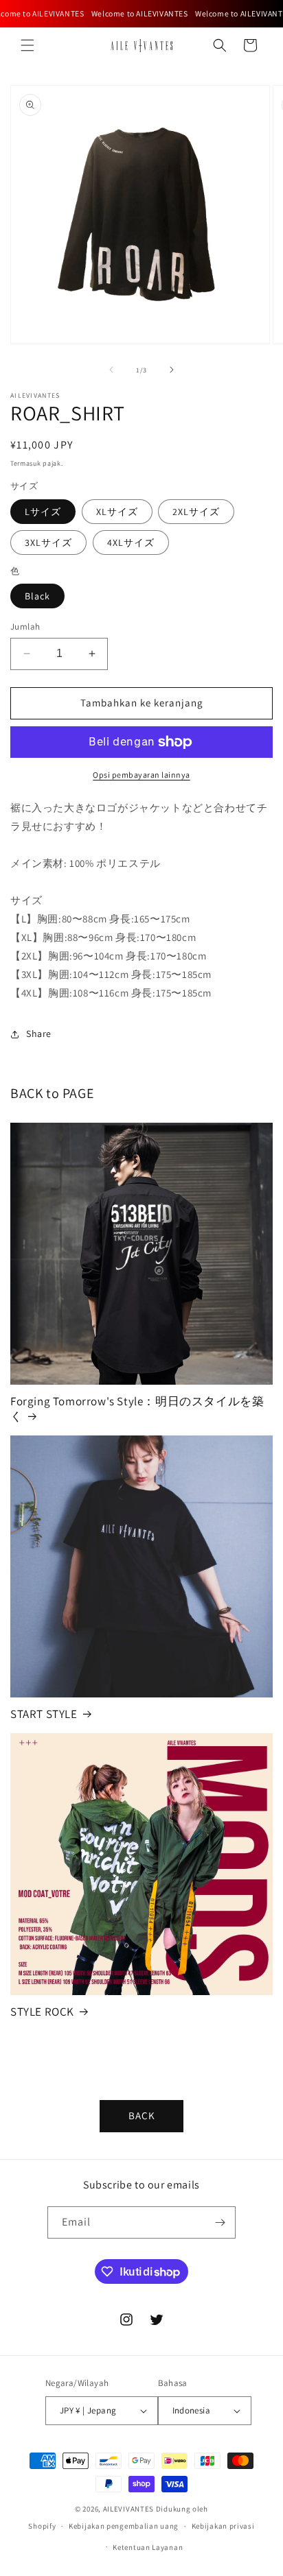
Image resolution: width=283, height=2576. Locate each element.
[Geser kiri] (111, 370)
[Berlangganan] (220, 2222)
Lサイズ (43, 512)
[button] (27, 45)
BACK (142, 2115)
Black (37, 596)
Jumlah (25, 627)
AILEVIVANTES (128, 2509)
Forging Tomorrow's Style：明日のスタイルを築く (137, 1409)
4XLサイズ (131, 542)
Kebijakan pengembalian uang (124, 2526)
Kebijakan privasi (223, 2526)
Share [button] (39, 1034)
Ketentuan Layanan (148, 2547)
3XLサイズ (48, 542)
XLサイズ (117, 512)
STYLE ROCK (42, 2012)
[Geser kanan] (172, 370)
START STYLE (44, 1714)
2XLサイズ (196, 512)
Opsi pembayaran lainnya (141, 775)
